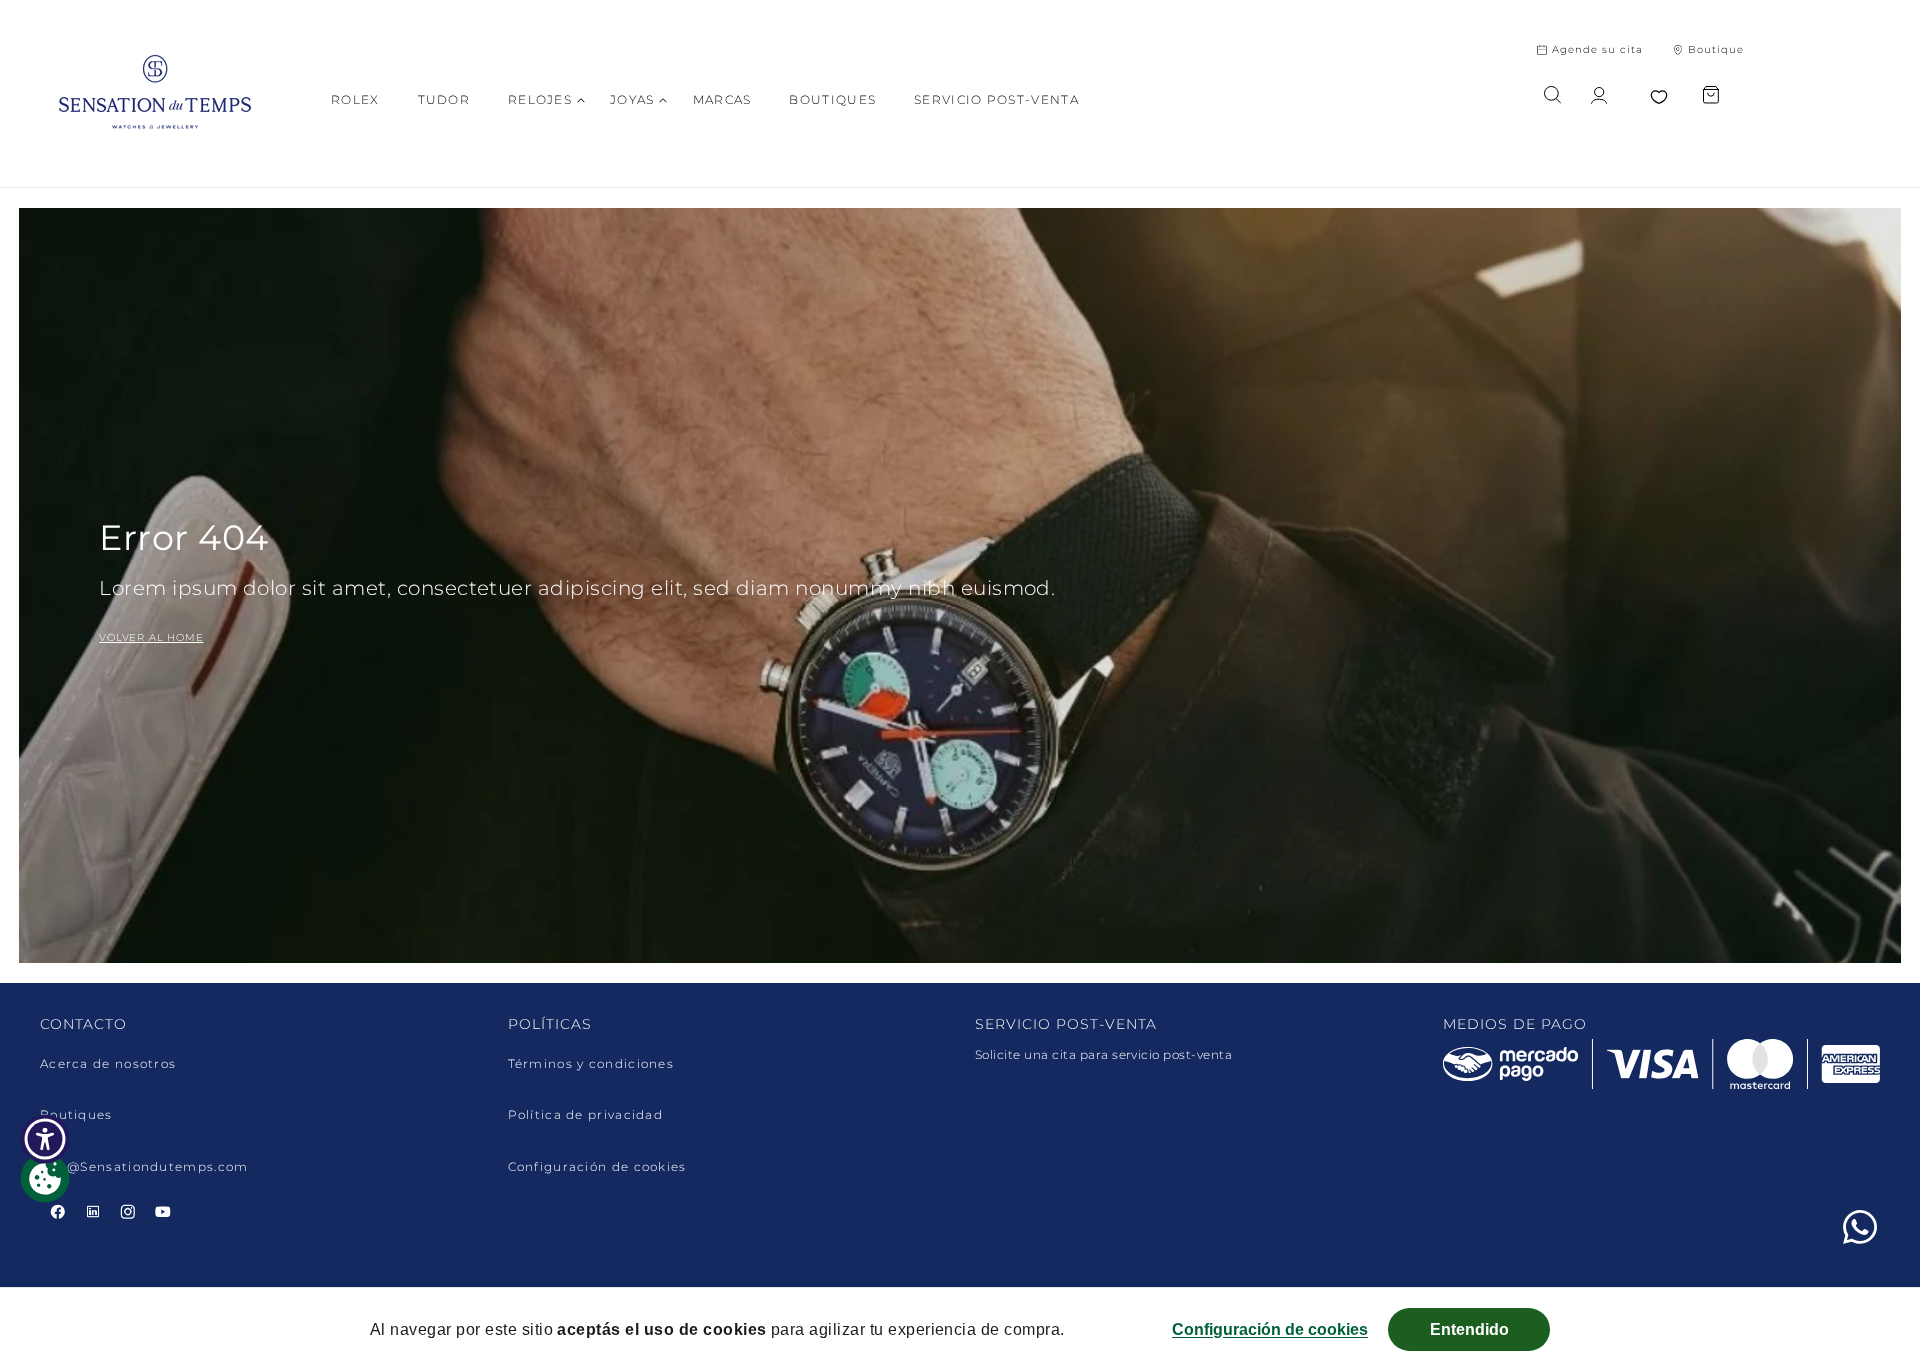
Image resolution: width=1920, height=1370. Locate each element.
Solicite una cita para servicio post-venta (1103, 1054)
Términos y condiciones (591, 1064)
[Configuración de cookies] (45, 1178)
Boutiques (76, 1115)
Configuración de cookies (597, 1167)
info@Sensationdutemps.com (144, 1167)
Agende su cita (1597, 49)
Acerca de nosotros (108, 1064)
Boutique (1716, 49)
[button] (540, 100)
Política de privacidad (586, 1115)
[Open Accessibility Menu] (45, 1139)
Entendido (1469, 1329)
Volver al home (151, 637)
